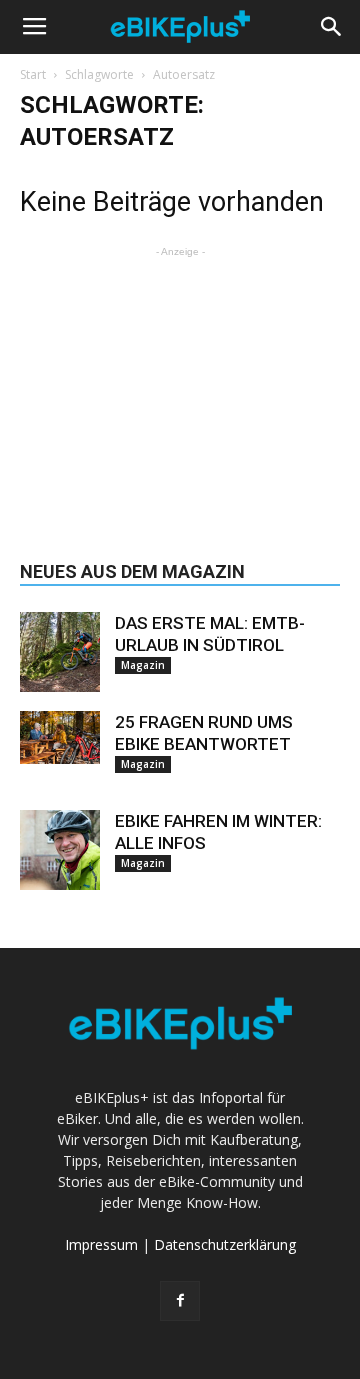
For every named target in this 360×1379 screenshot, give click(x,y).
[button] (332, 27)
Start (33, 74)
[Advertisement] (180, 387)
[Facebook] (180, 1301)
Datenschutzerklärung (225, 1244)
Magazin (143, 665)
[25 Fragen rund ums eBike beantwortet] (60, 737)
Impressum (101, 1244)
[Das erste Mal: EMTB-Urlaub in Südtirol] (60, 652)
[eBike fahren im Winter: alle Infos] (60, 850)
